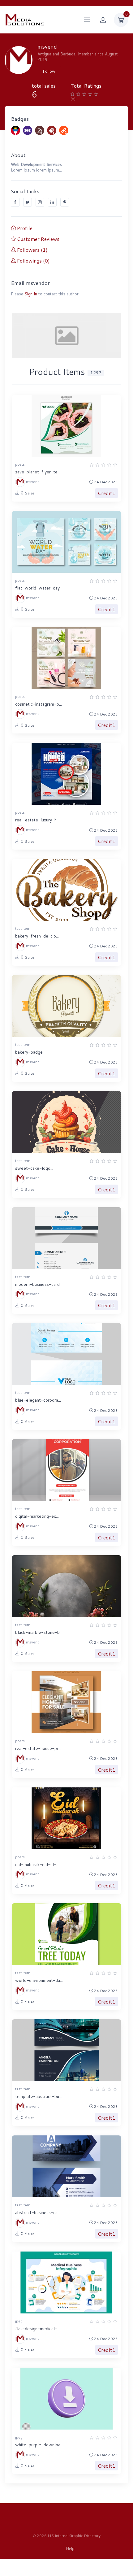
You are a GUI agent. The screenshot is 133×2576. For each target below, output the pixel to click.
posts (20, 464)
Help (70, 2548)
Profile (24, 228)
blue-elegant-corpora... (38, 1400)
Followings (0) (33, 261)
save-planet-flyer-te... (38, 472)
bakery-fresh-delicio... (37, 936)
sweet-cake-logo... (34, 1168)
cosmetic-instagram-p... (39, 704)
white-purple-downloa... (39, 2445)
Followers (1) (32, 250)
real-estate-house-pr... (38, 1748)
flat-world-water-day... (39, 588)
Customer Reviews (38, 239)
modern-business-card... (39, 1284)
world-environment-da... (39, 1980)
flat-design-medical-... (38, 2329)
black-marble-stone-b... (39, 1632)
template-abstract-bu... (39, 2096)
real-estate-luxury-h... (37, 820)
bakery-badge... (30, 1052)
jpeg (19, 2321)
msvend (32, 482)
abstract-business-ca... (38, 2213)
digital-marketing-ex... (37, 1516)
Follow (49, 71)
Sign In (31, 294)
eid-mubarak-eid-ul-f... (38, 1865)
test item (23, 928)
